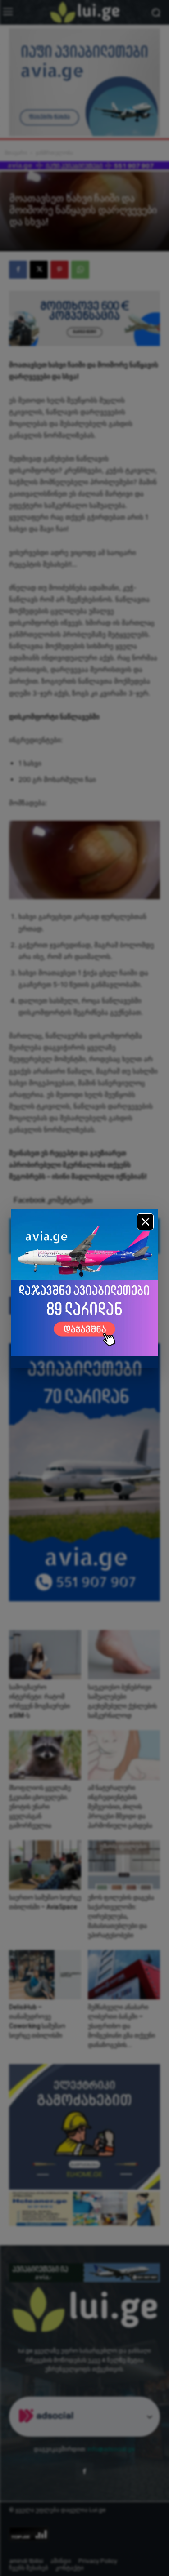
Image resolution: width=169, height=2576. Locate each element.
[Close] (145, 1222)
